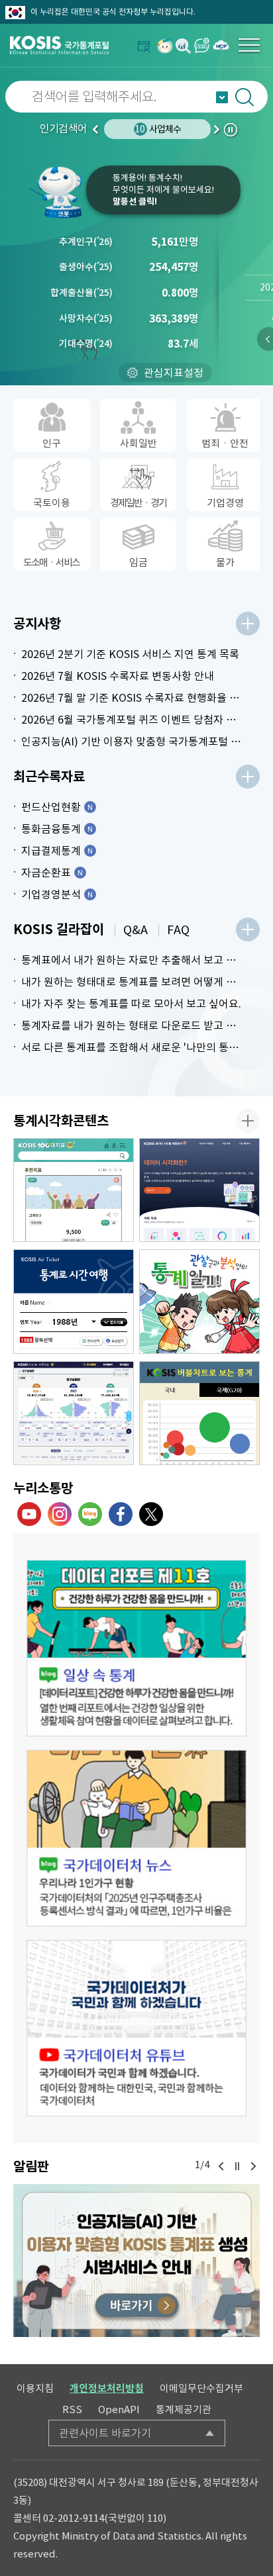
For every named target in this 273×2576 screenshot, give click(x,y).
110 (155, 2518)
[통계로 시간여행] (74, 1302)
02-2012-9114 (74, 2518)
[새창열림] (165, 45)
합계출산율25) (82, 293)
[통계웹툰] (199, 1302)
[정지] (237, 2166)
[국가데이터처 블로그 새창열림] (90, 1514)
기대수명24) (86, 344)
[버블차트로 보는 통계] (199, 1413)
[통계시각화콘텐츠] (248, 1121)
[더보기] (248, 624)
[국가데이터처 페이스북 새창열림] (121, 1514)
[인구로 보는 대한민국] (74, 1413)
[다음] (253, 2166)
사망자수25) (86, 318)
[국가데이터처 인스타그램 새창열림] (60, 1514)
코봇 (57, 192)
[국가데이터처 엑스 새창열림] (151, 1514)
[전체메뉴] (249, 45)
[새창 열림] (136, 1648)
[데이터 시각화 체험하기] (199, 1190)
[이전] (221, 2166)
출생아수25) (86, 267)
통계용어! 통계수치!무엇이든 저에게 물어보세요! (163, 190)
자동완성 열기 (222, 97)
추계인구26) (86, 242)
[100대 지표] (74, 1190)
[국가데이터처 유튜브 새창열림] (29, 1514)
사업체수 (158, 129)
